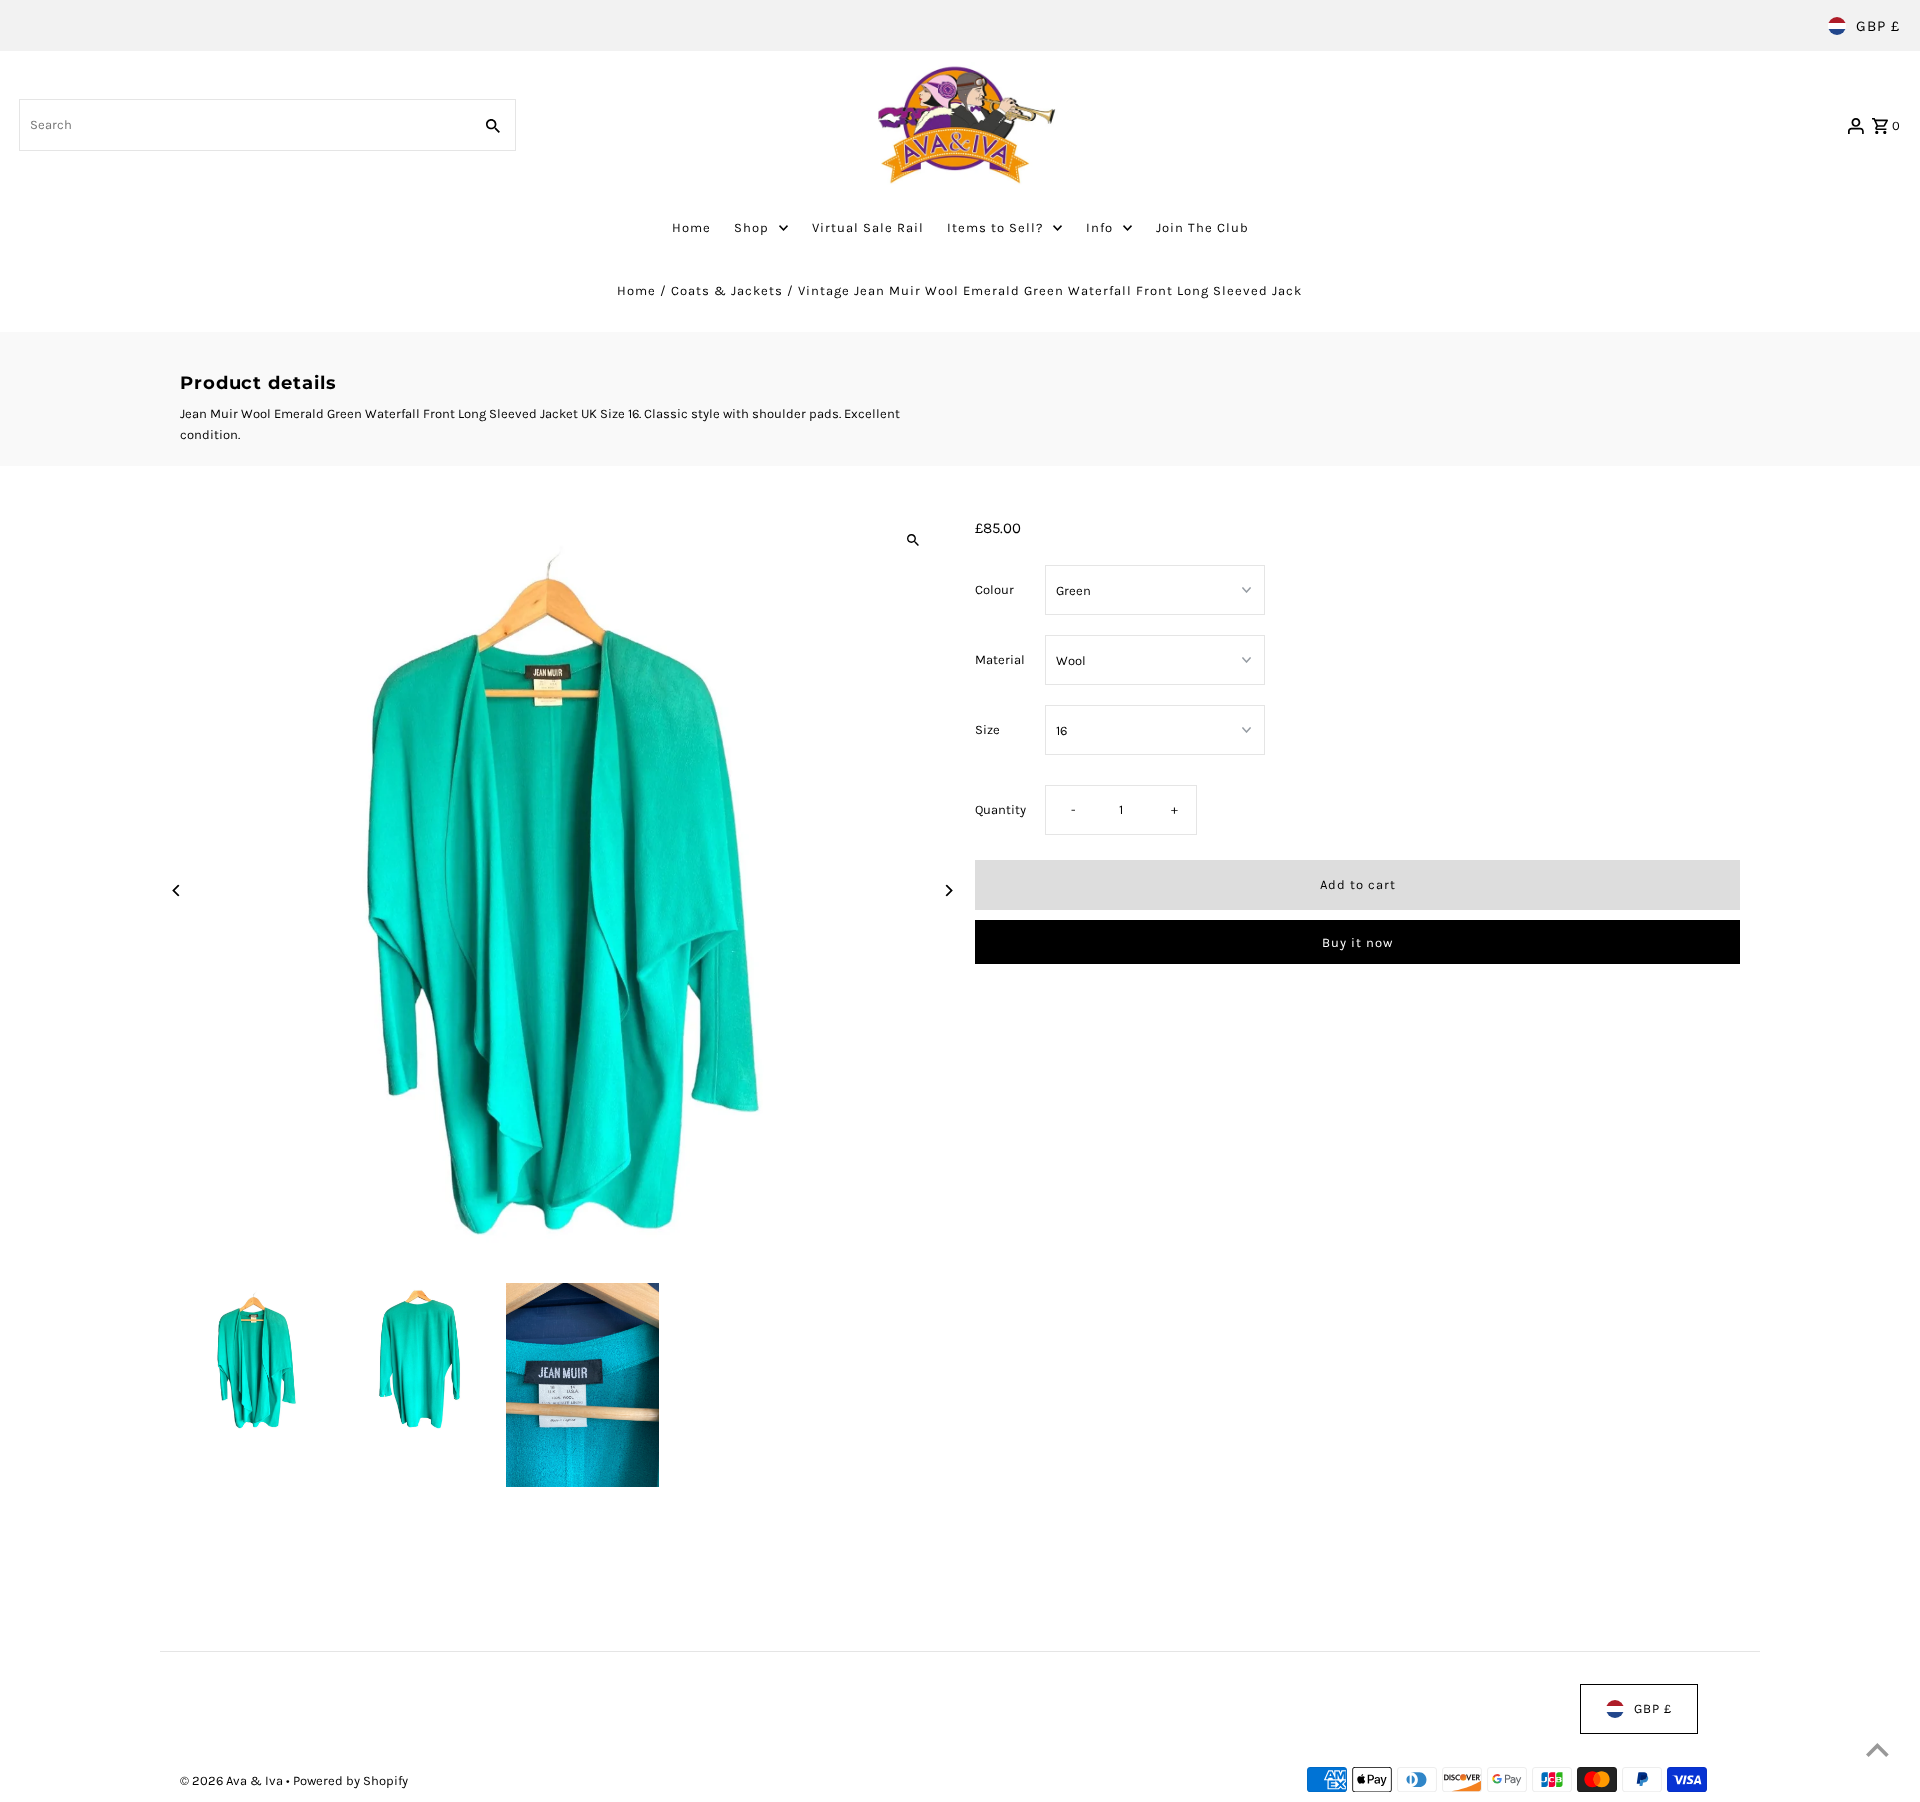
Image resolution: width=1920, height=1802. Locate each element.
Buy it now (1357, 942)
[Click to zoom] (912, 540)
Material (1000, 659)
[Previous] (177, 890)
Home (636, 290)
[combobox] (243, 125)
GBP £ (1878, 26)
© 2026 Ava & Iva (233, 1780)
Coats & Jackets (727, 290)
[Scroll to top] (1877, 1749)
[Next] (947, 890)
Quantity (1000, 810)
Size (987, 729)
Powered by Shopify (350, 1780)
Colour (994, 589)
